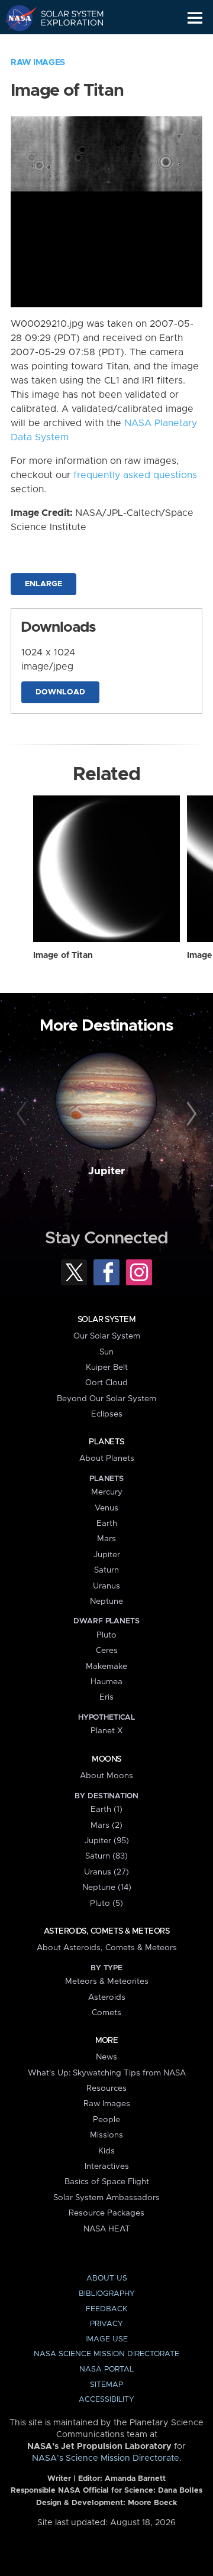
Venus (106, 1508)
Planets (106, 1442)
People (106, 2120)
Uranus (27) (106, 1872)
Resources (106, 2088)
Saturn (106, 1570)
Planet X (106, 1731)
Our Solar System (107, 1336)
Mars (106, 1539)
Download (60, 692)
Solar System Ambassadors (106, 2198)
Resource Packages (106, 2213)
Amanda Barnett (135, 2479)
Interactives (107, 2166)
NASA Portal (106, 2369)
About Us (107, 2278)
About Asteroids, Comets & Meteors (107, 1948)
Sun (106, 1352)
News (106, 2057)
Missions (106, 2135)
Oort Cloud (106, 1383)
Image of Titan (63, 956)
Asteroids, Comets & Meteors (106, 1931)
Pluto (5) (106, 1903)
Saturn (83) (106, 1856)
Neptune (106, 1602)
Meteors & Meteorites (107, 1981)
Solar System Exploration (65, 18)
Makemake (106, 1667)
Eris (106, 1697)
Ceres (107, 1651)
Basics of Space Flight (107, 2182)
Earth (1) (106, 1810)
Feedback (106, 2309)
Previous (23, 1115)
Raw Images (38, 63)
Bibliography (107, 2294)
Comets (106, 2013)
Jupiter (106, 1171)
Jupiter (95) (107, 1841)
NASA (16, 18)
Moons (106, 1759)
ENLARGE (43, 584)
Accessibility (106, 2400)
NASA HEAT (107, 2229)
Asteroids (107, 1997)
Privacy (106, 2324)
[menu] (195, 18)
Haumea (106, 1682)
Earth (107, 1523)
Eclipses (107, 1414)
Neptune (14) (107, 1888)
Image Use (106, 2339)
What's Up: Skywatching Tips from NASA (107, 2073)
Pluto (106, 1635)
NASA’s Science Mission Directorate (106, 2458)
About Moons (106, 1776)
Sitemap (106, 2385)
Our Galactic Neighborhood (65, 45)
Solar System (106, 1320)
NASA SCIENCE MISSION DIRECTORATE (106, 2354)
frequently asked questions (135, 475)
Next (190, 1115)
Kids (106, 2151)
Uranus (106, 1586)
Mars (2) (106, 1825)
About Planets (107, 1458)
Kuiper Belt (107, 1367)
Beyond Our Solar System (106, 1399)
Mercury (107, 1492)
